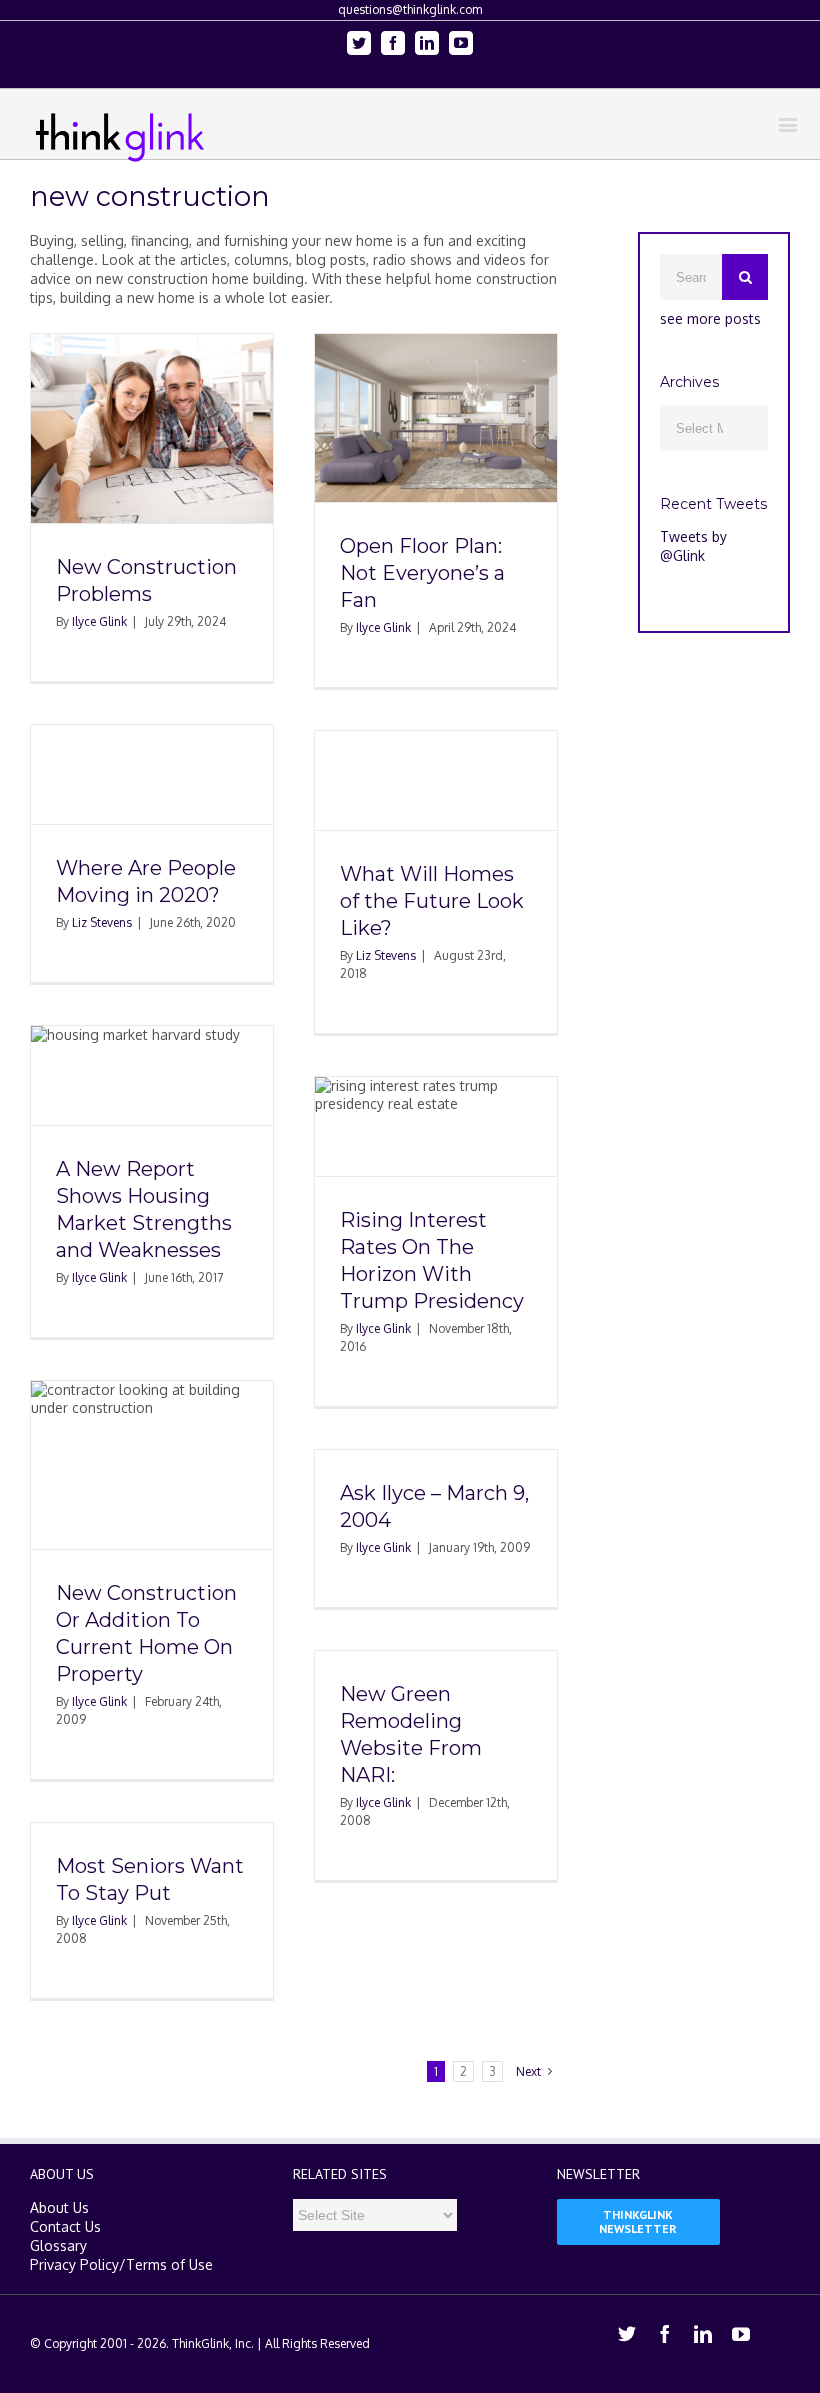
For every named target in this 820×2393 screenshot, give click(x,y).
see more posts (710, 318)
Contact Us (65, 2226)
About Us (59, 2207)
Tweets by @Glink (693, 546)
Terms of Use (169, 2264)
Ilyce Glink (99, 621)
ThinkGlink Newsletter (638, 2221)
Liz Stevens (102, 922)
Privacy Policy (74, 2264)
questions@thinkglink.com (410, 9)
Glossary (58, 2245)
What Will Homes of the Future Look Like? (432, 901)
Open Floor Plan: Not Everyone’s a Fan (422, 573)
